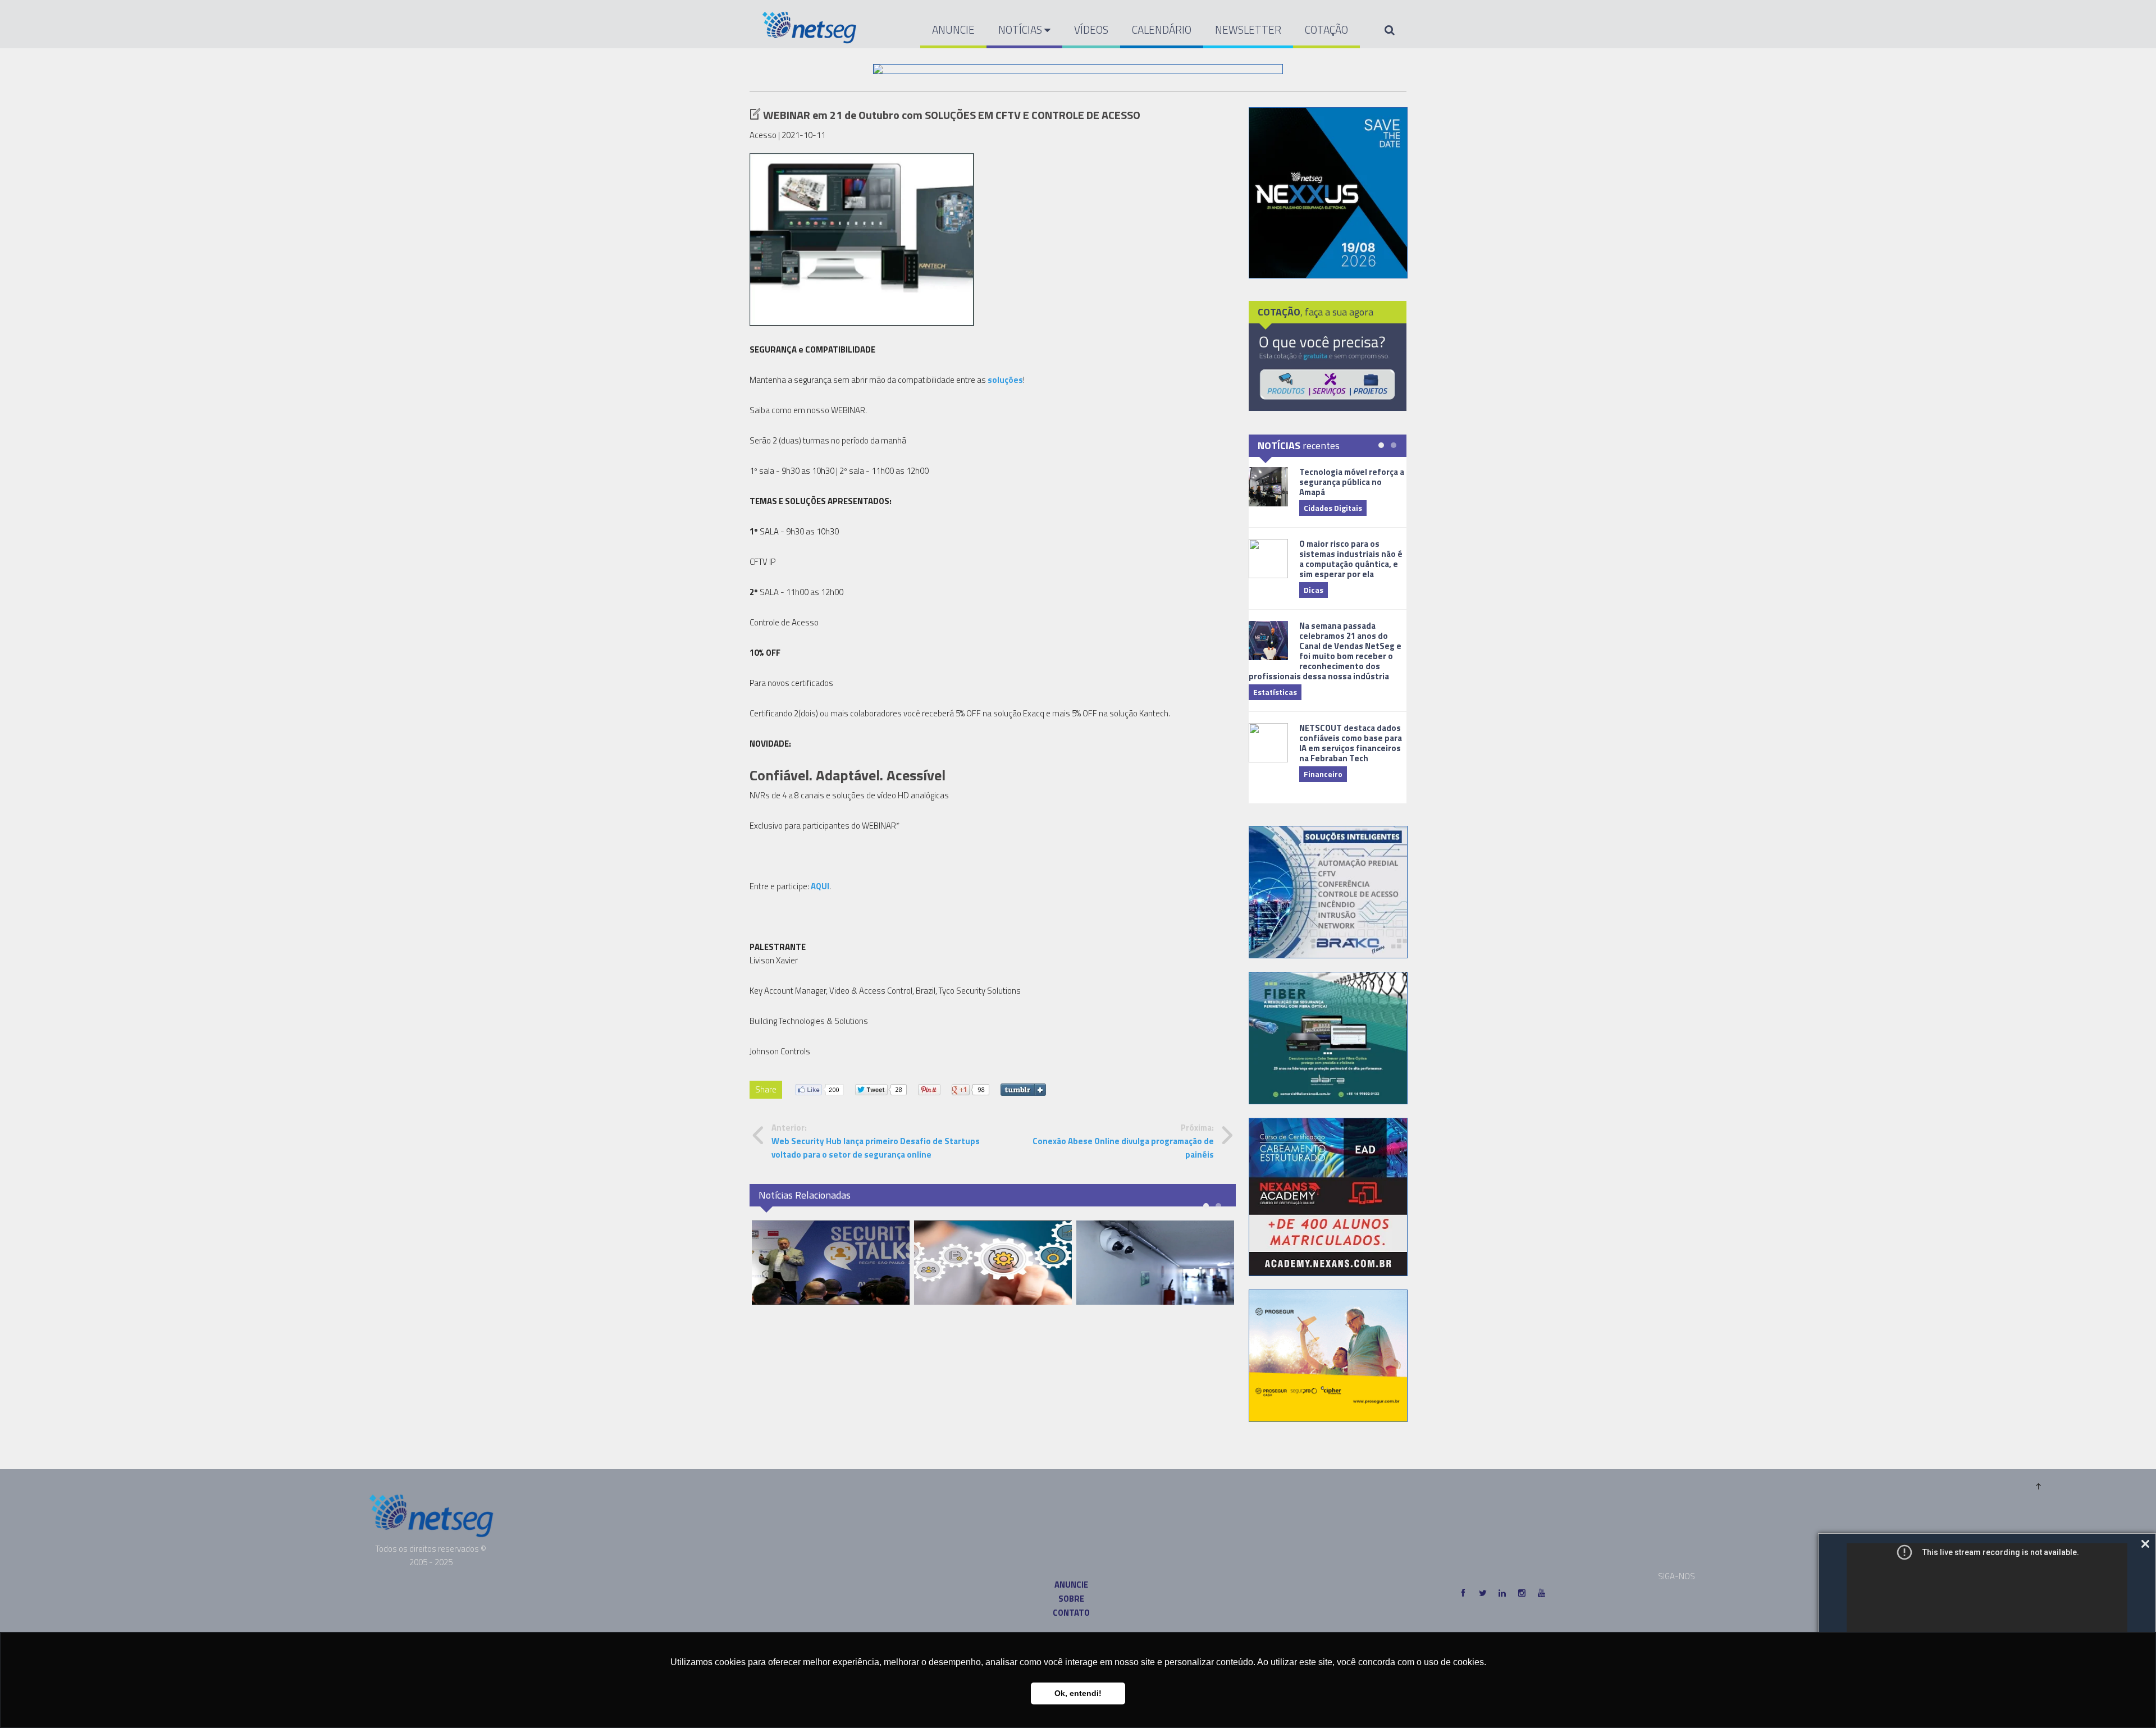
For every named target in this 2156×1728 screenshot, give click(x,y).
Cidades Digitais (1333, 508)
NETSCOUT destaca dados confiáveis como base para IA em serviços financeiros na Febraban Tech (1351, 743)
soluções (1005, 380)
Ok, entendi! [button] (1078, 1693)
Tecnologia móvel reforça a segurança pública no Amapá (1352, 482)
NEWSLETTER (1248, 29)
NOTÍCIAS (1021, 29)
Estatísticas (1275, 692)
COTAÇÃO (1326, 29)
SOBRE (1071, 1599)
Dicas (1314, 590)
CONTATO (1071, 1613)
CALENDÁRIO (1162, 29)
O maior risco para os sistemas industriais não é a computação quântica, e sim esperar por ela (1351, 559)
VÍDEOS (1091, 29)
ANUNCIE (953, 29)
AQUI (820, 886)
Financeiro (1323, 774)
